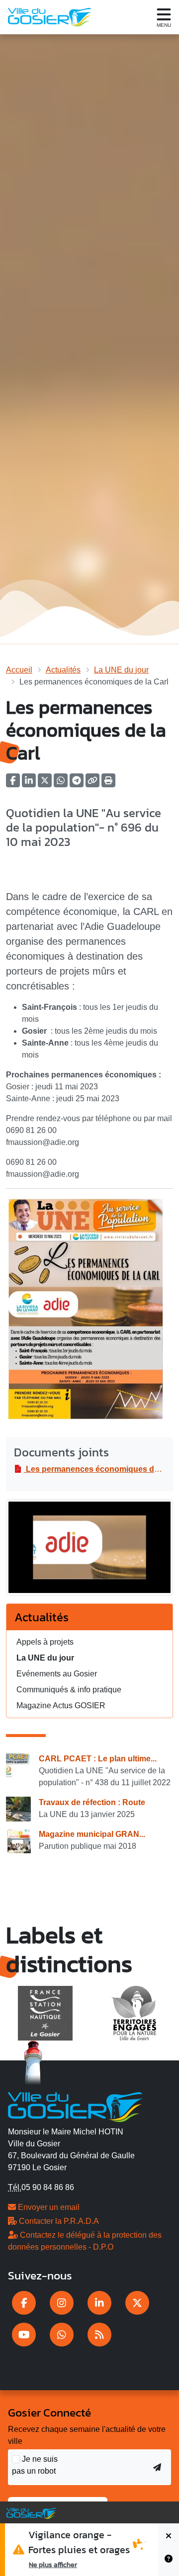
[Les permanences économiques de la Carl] (89, 1551)
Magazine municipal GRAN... (92, 1834)
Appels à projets (45, 1642)
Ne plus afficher (53, 2565)
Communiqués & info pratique (69, 1690)
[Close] (169, 2537)
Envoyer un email (48, 2207)
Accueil (19, 670)
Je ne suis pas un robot (35, 2465)
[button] (108, 784)
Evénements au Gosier (57, 1674)
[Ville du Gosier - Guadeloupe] (75, 2106)
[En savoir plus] (169, 2563)
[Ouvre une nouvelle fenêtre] (24, 2303)
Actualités (63, 670)
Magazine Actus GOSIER (61, 1705)
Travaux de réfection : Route (92, 1802)
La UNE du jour (121, 670)
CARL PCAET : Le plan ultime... (98, 1759)
